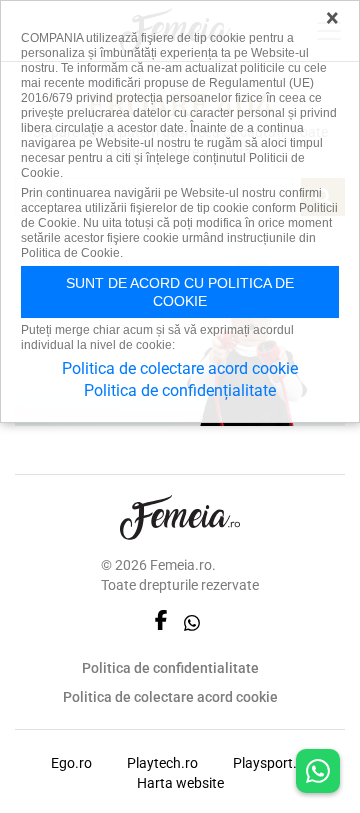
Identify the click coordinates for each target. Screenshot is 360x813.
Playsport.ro (271, 763)
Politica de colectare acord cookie (170, 697)
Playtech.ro (162, 763)
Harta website (180, 783)
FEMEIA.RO (180, 517)
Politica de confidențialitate (180, 390)
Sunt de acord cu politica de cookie (180, 292)
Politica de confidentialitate (170, 668)
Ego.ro (71, 763)
